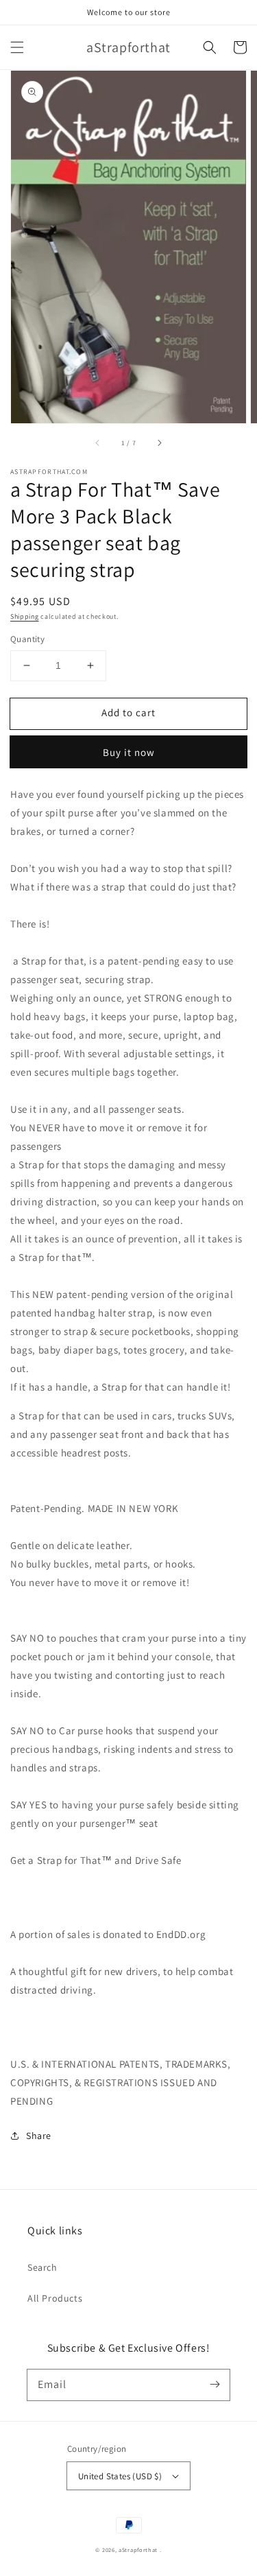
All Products (55, 2298)
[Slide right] (159, 442)
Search (42, 2267)
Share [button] (39, 2136)
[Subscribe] (215, 2385)
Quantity (27, 639)
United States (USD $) (120, 2476)
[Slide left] (98, 442)
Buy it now (129, 752)
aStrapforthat (138, 2550)
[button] (17, 47)
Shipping (25, 616)
